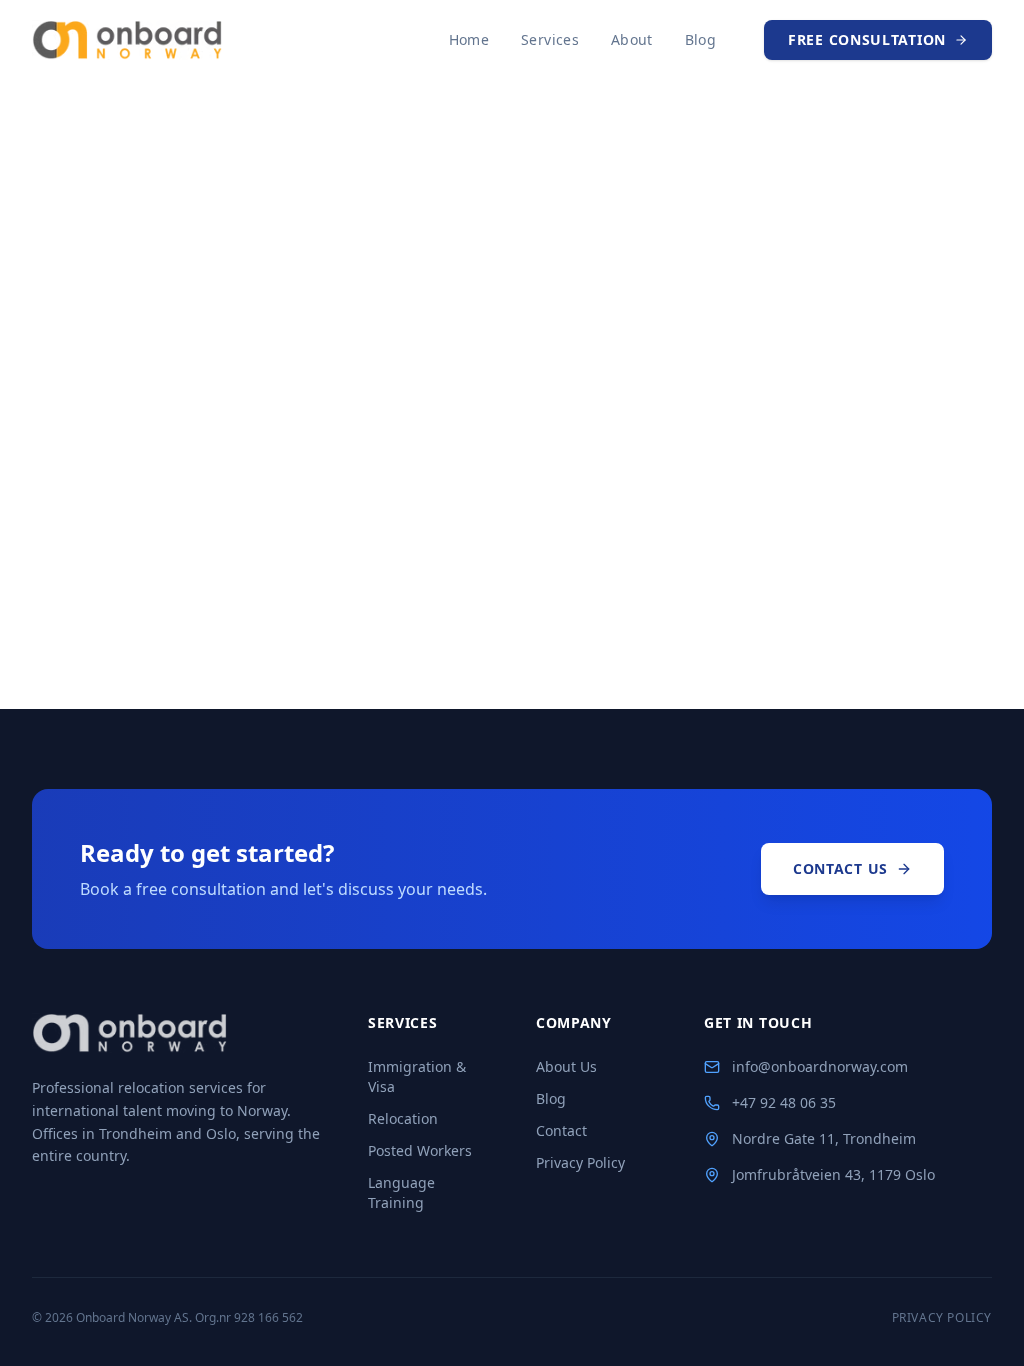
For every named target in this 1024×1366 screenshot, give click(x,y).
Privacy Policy (580, 1162)
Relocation (403, 1118)
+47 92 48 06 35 (784, 1102)
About (632, 39)
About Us (566, 1066)
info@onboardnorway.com (820, 1066)
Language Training (401, 1192)
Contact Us (840, 868)
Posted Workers (420, 1150)
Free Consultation (867, 39)
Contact (561, 1130)
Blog (700, 39)
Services (550, 39)
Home (469, 39)
